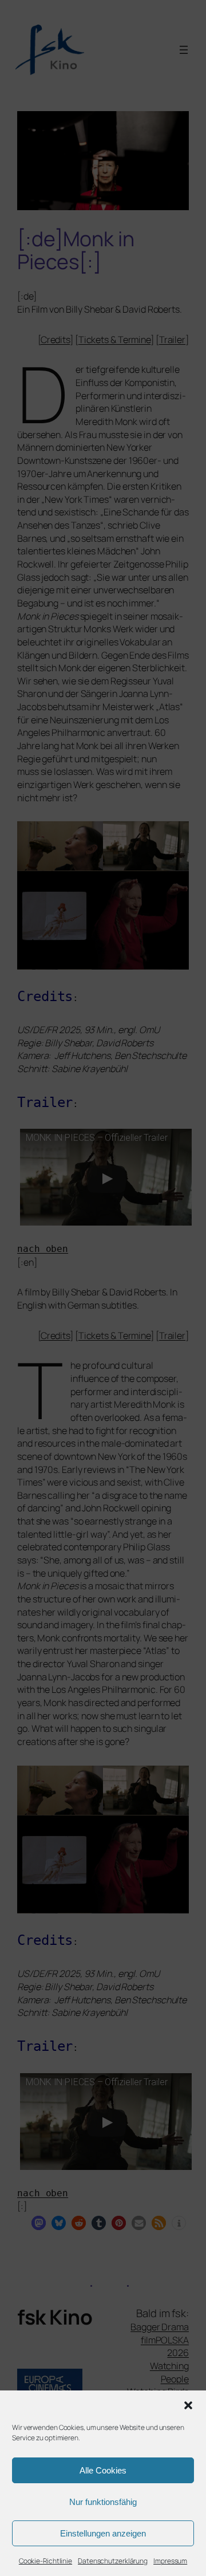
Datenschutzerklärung (113, 2561)
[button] (188, 2405)
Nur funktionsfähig (103, 2502)
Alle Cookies (103, 2470)
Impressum (170, 2561)
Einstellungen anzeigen (103, 2533)
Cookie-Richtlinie (45, 2561)
